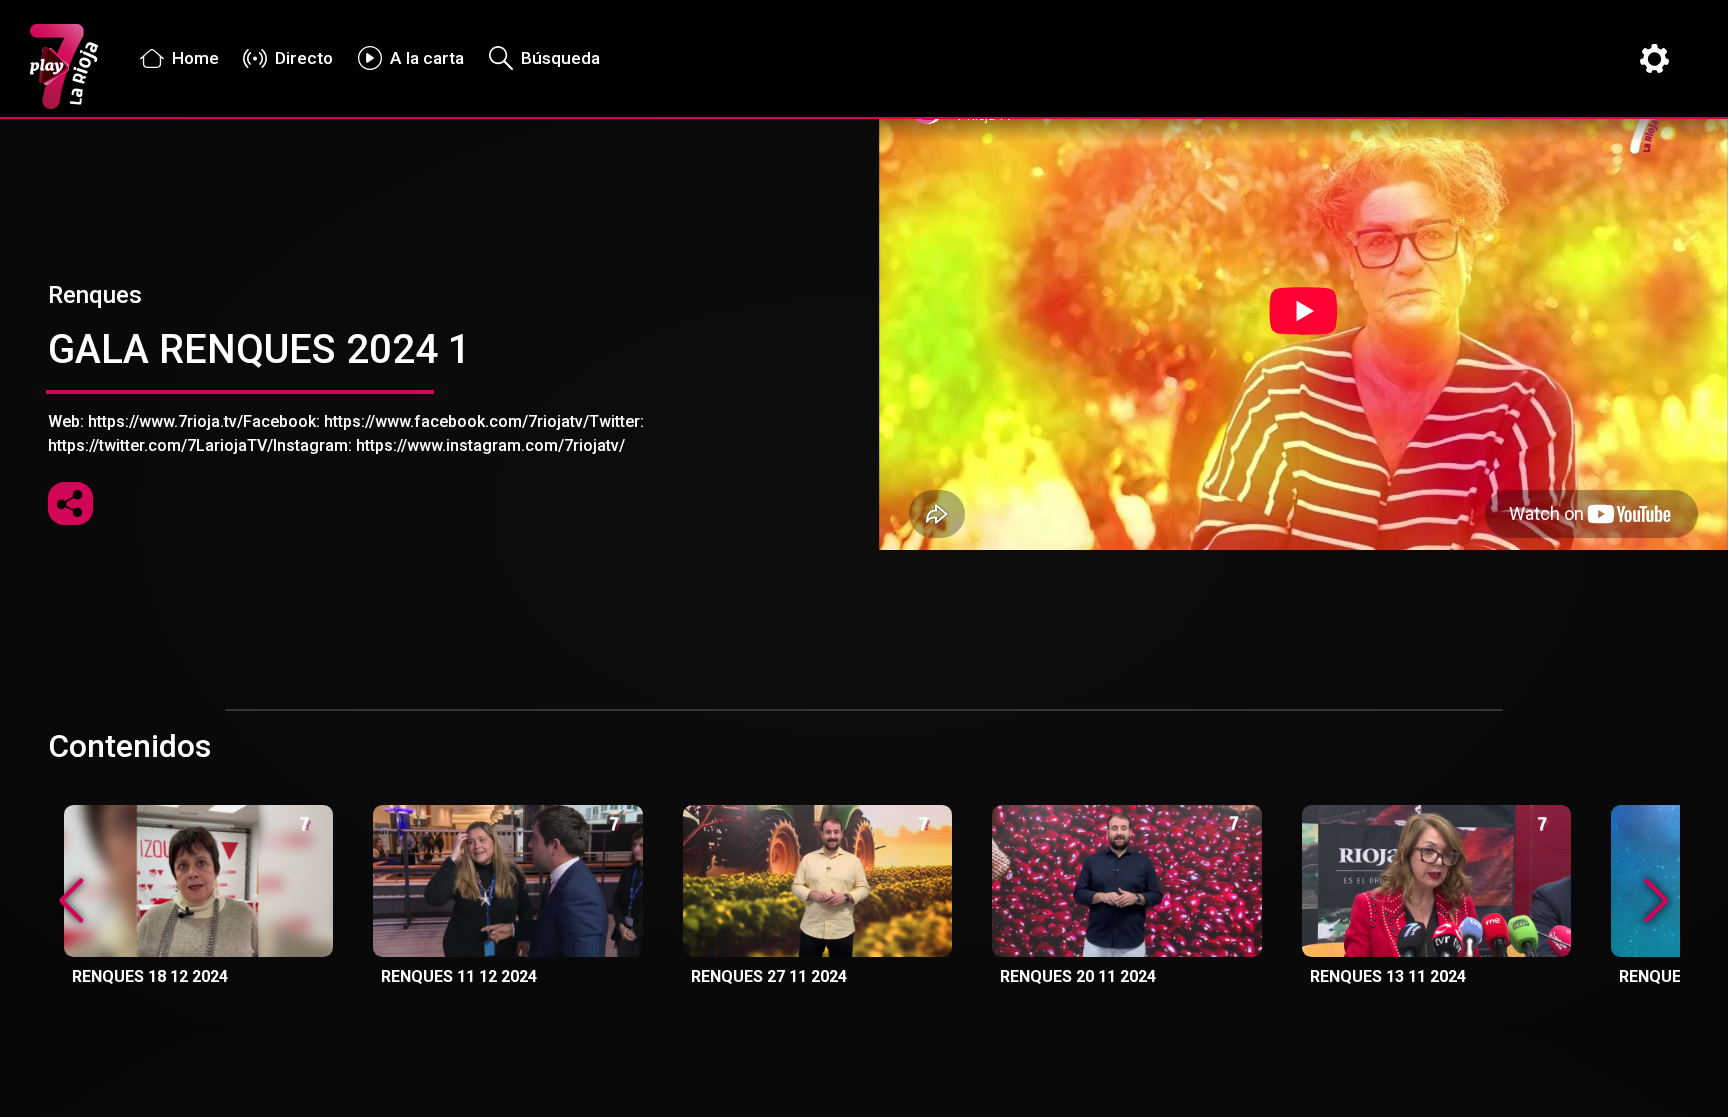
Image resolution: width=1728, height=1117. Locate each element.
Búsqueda (560, 58)
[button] (1656, 901)
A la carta (427, 58)
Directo (304, 58)
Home (195, 58)
